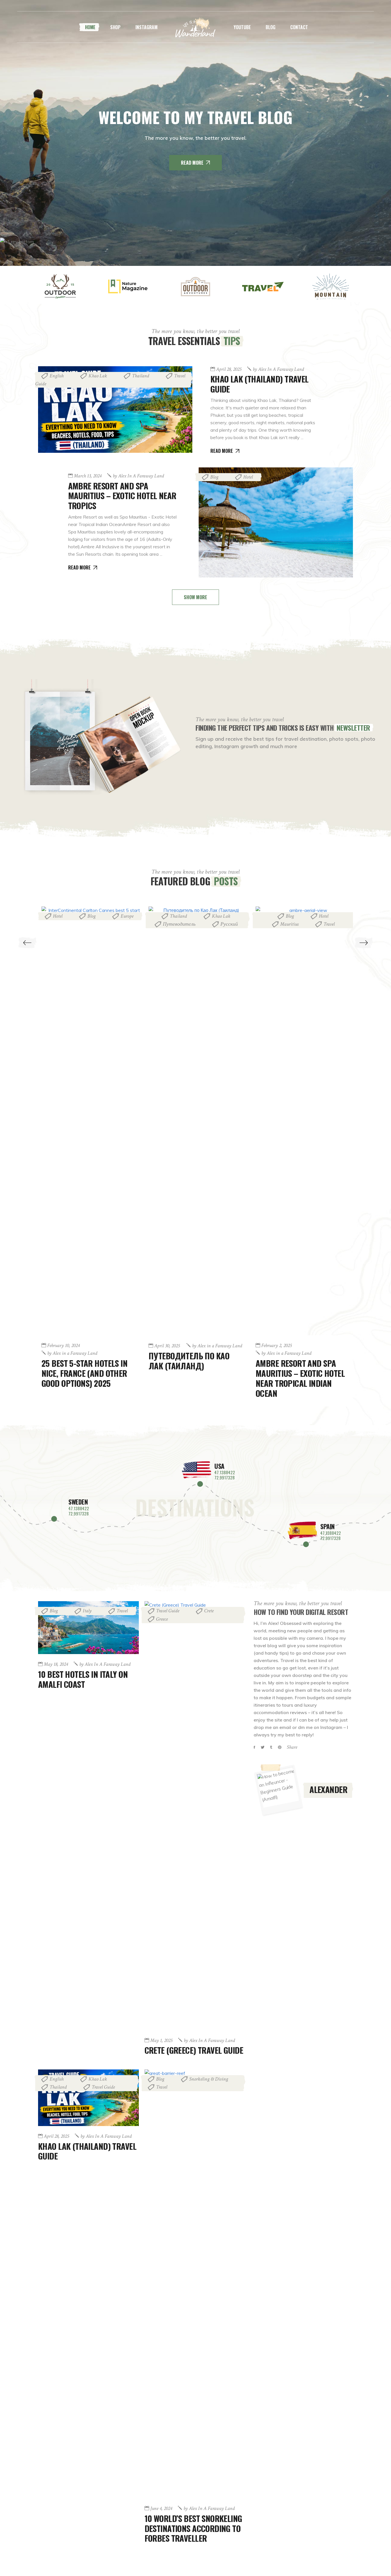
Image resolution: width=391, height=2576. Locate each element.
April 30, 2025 (60, 1346)
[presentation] (27, 943)
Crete (209, 1611)
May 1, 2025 (161, 2041)
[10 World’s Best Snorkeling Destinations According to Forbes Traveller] (195, 2284)
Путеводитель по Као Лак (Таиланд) (82, 1360)
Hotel (248, 477)
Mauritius (182, 924)
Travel (222, 924)
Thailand (141, 376)
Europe (324, 920)
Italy (87, 1611)
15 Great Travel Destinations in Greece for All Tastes (296, 944)
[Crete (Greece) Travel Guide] (195, 1816)
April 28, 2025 (229, 369)
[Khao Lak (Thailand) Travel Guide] (115, 410)
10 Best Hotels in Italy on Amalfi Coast (83, 1679)
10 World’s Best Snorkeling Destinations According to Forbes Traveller (193, 2528)
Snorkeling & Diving (209, 2079)
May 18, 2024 (56, 1664)
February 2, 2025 (169, 1346)
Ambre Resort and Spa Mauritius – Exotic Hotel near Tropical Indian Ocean (193, 1378)
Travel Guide (168, 1611)
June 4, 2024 (161, 2509)
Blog (214, 477)
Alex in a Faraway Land (278, 369)
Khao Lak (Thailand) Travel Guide (259, 384)
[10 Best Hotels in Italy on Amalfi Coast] (88, 1628)
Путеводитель (72, 924)
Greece (290, 928)
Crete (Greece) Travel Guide (194, 2050)
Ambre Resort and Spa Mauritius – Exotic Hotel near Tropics (122, 496)
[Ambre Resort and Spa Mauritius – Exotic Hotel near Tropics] (276, 522)
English (57, 376)
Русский (122, 924)
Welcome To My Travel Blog (195, 117)
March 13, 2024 (88, 476)
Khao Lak (98, 376)
